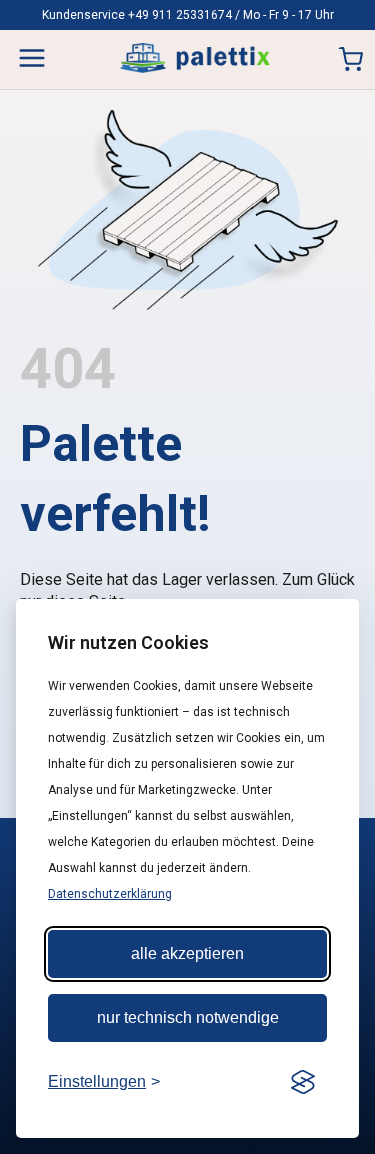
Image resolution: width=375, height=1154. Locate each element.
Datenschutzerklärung (110, 894)
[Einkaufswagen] (350, 59)
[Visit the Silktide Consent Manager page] (303, 1082)
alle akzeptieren (187, 953)
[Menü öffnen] (32, 58)
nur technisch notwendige (188, 1017)
